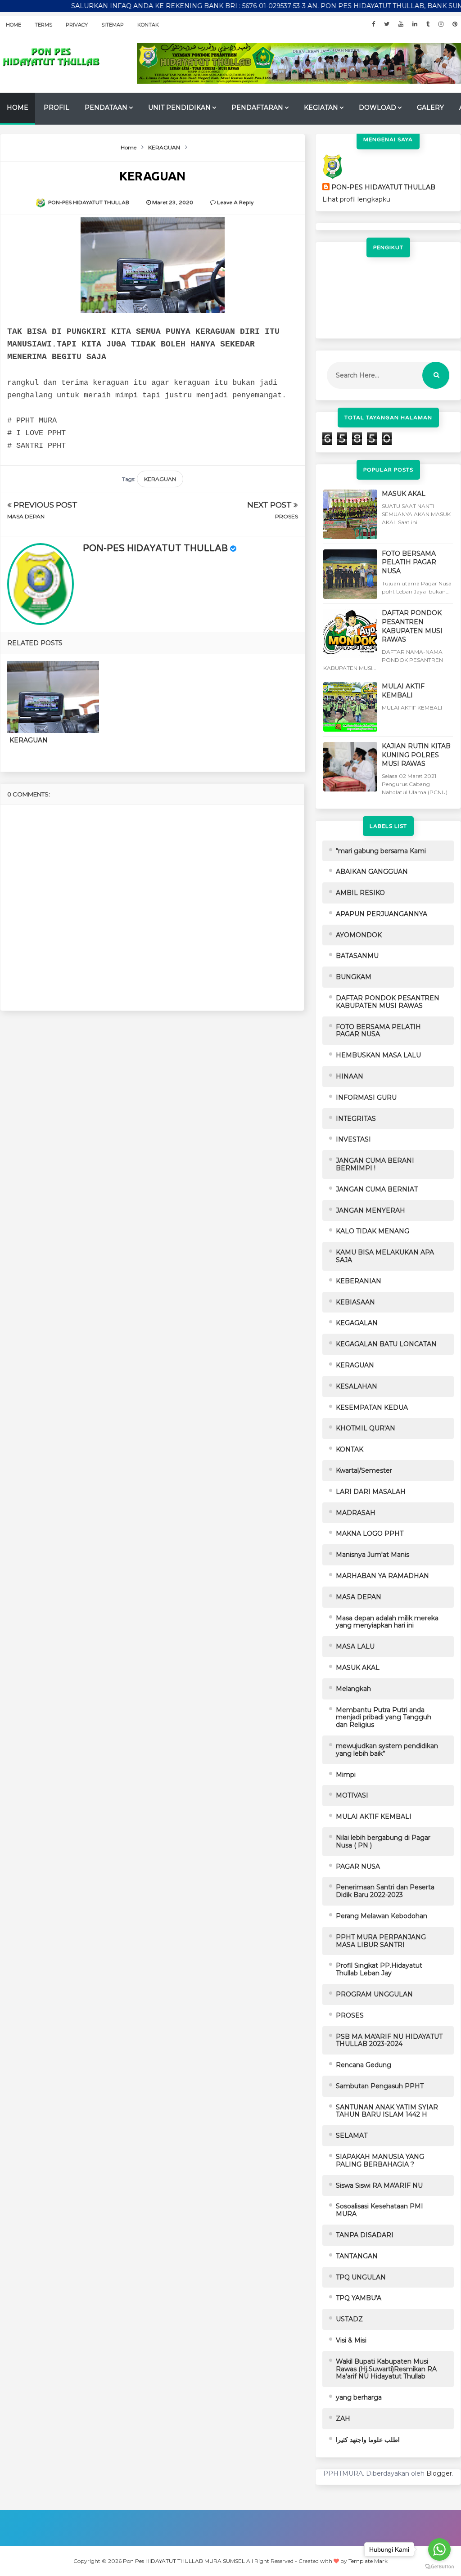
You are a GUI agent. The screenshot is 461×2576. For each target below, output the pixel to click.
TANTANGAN (357, 2256)
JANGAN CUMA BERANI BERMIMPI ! (375, 1164)
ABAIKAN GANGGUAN (372, 872)
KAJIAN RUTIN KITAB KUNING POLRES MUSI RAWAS (416, 755)
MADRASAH (356, 1513)
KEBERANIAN (359, 1281)
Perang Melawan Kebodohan (382, 1916)
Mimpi (346, 1775)
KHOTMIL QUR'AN (366, 1428)
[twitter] (387, 24)
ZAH (343, 2419)
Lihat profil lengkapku (356, 199)
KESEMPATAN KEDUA (372, 1407)
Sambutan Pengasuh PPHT (380, 2086)
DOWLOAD (377, 108)
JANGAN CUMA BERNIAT (377, 1189)
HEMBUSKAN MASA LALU (378, 1055)
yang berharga (359, 2397)
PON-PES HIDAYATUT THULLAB (155, 548)
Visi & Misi (351, 2340)
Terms (43, 25)
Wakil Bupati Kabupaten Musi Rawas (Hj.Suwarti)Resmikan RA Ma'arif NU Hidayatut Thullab (386, 2369)
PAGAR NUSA (358, 1866)
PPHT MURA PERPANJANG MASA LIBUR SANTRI (381, 1941)
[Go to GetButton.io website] (439, 2567)
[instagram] (441, 24)
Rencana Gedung (364, 2065)
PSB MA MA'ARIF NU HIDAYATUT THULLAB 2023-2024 (389, 2040)
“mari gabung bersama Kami (381, 851)
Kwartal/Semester (364, 1470)
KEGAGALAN (357, 1323)
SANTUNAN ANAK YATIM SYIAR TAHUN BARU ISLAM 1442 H (387, 2111)
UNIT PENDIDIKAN (179, 108)
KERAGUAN (160, 479)
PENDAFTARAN (257, 108)
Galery (430, 108)
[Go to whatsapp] (439, 2549)
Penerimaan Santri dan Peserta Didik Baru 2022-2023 (385, 1891)
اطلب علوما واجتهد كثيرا (368, 2440)
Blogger (439, 2473)
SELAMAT (352, 2135)
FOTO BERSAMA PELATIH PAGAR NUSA (409, 562)
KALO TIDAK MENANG (373, 1231)
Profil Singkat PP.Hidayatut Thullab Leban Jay (379, 1969)
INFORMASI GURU (366, 1097)
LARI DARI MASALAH (371, 1492)
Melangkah (353, 1689)
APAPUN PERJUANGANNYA (382, 914)
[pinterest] (455, 24)
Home (14, 25)
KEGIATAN (321, 108)
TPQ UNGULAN (361, 2277)
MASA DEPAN (26, 516)
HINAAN (350, 1076)
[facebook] (373, 24)
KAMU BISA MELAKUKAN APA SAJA (385, 1256)
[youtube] (401, 24)
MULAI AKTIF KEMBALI (403, 691)
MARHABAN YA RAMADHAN (382, 1576)
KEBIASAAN (355, 1302)
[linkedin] (415, 24)
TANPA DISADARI (365, 2235)
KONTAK (350, 1449)
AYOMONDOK (359, 935)
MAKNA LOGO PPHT (370, 1533)
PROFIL (56, 108)
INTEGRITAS (356, 1119)
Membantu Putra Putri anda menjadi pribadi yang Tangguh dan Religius (384, 1717)
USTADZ (349, 2319)
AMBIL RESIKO (360, 893)
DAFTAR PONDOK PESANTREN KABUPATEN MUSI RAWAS (412, 626)
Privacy (77, 25)
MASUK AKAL (404, 494)
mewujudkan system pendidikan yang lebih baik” (387, 1750)
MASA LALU (355, 1646)
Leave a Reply (235, 202)
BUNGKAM (354, 977)
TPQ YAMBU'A (359, 2298)
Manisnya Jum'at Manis (373, 1555)
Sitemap (113, 25)
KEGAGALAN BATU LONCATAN (386, 1344)
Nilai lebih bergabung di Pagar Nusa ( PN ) (383, 1841)
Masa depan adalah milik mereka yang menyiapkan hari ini (387, 1622)
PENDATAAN (106, 108)
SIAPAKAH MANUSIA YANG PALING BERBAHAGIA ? (380, 2160)
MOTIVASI (352, 1795)
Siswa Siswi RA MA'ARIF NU (379, 2185)
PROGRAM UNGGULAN (374, 1994)
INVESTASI (353, 1139)
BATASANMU (357, 956)
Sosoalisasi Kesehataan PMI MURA (380, 2210)
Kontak (148, 25)
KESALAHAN (357, 1386)
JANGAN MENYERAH (371, 1210)
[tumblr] (428, 24)
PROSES (287, 516)
